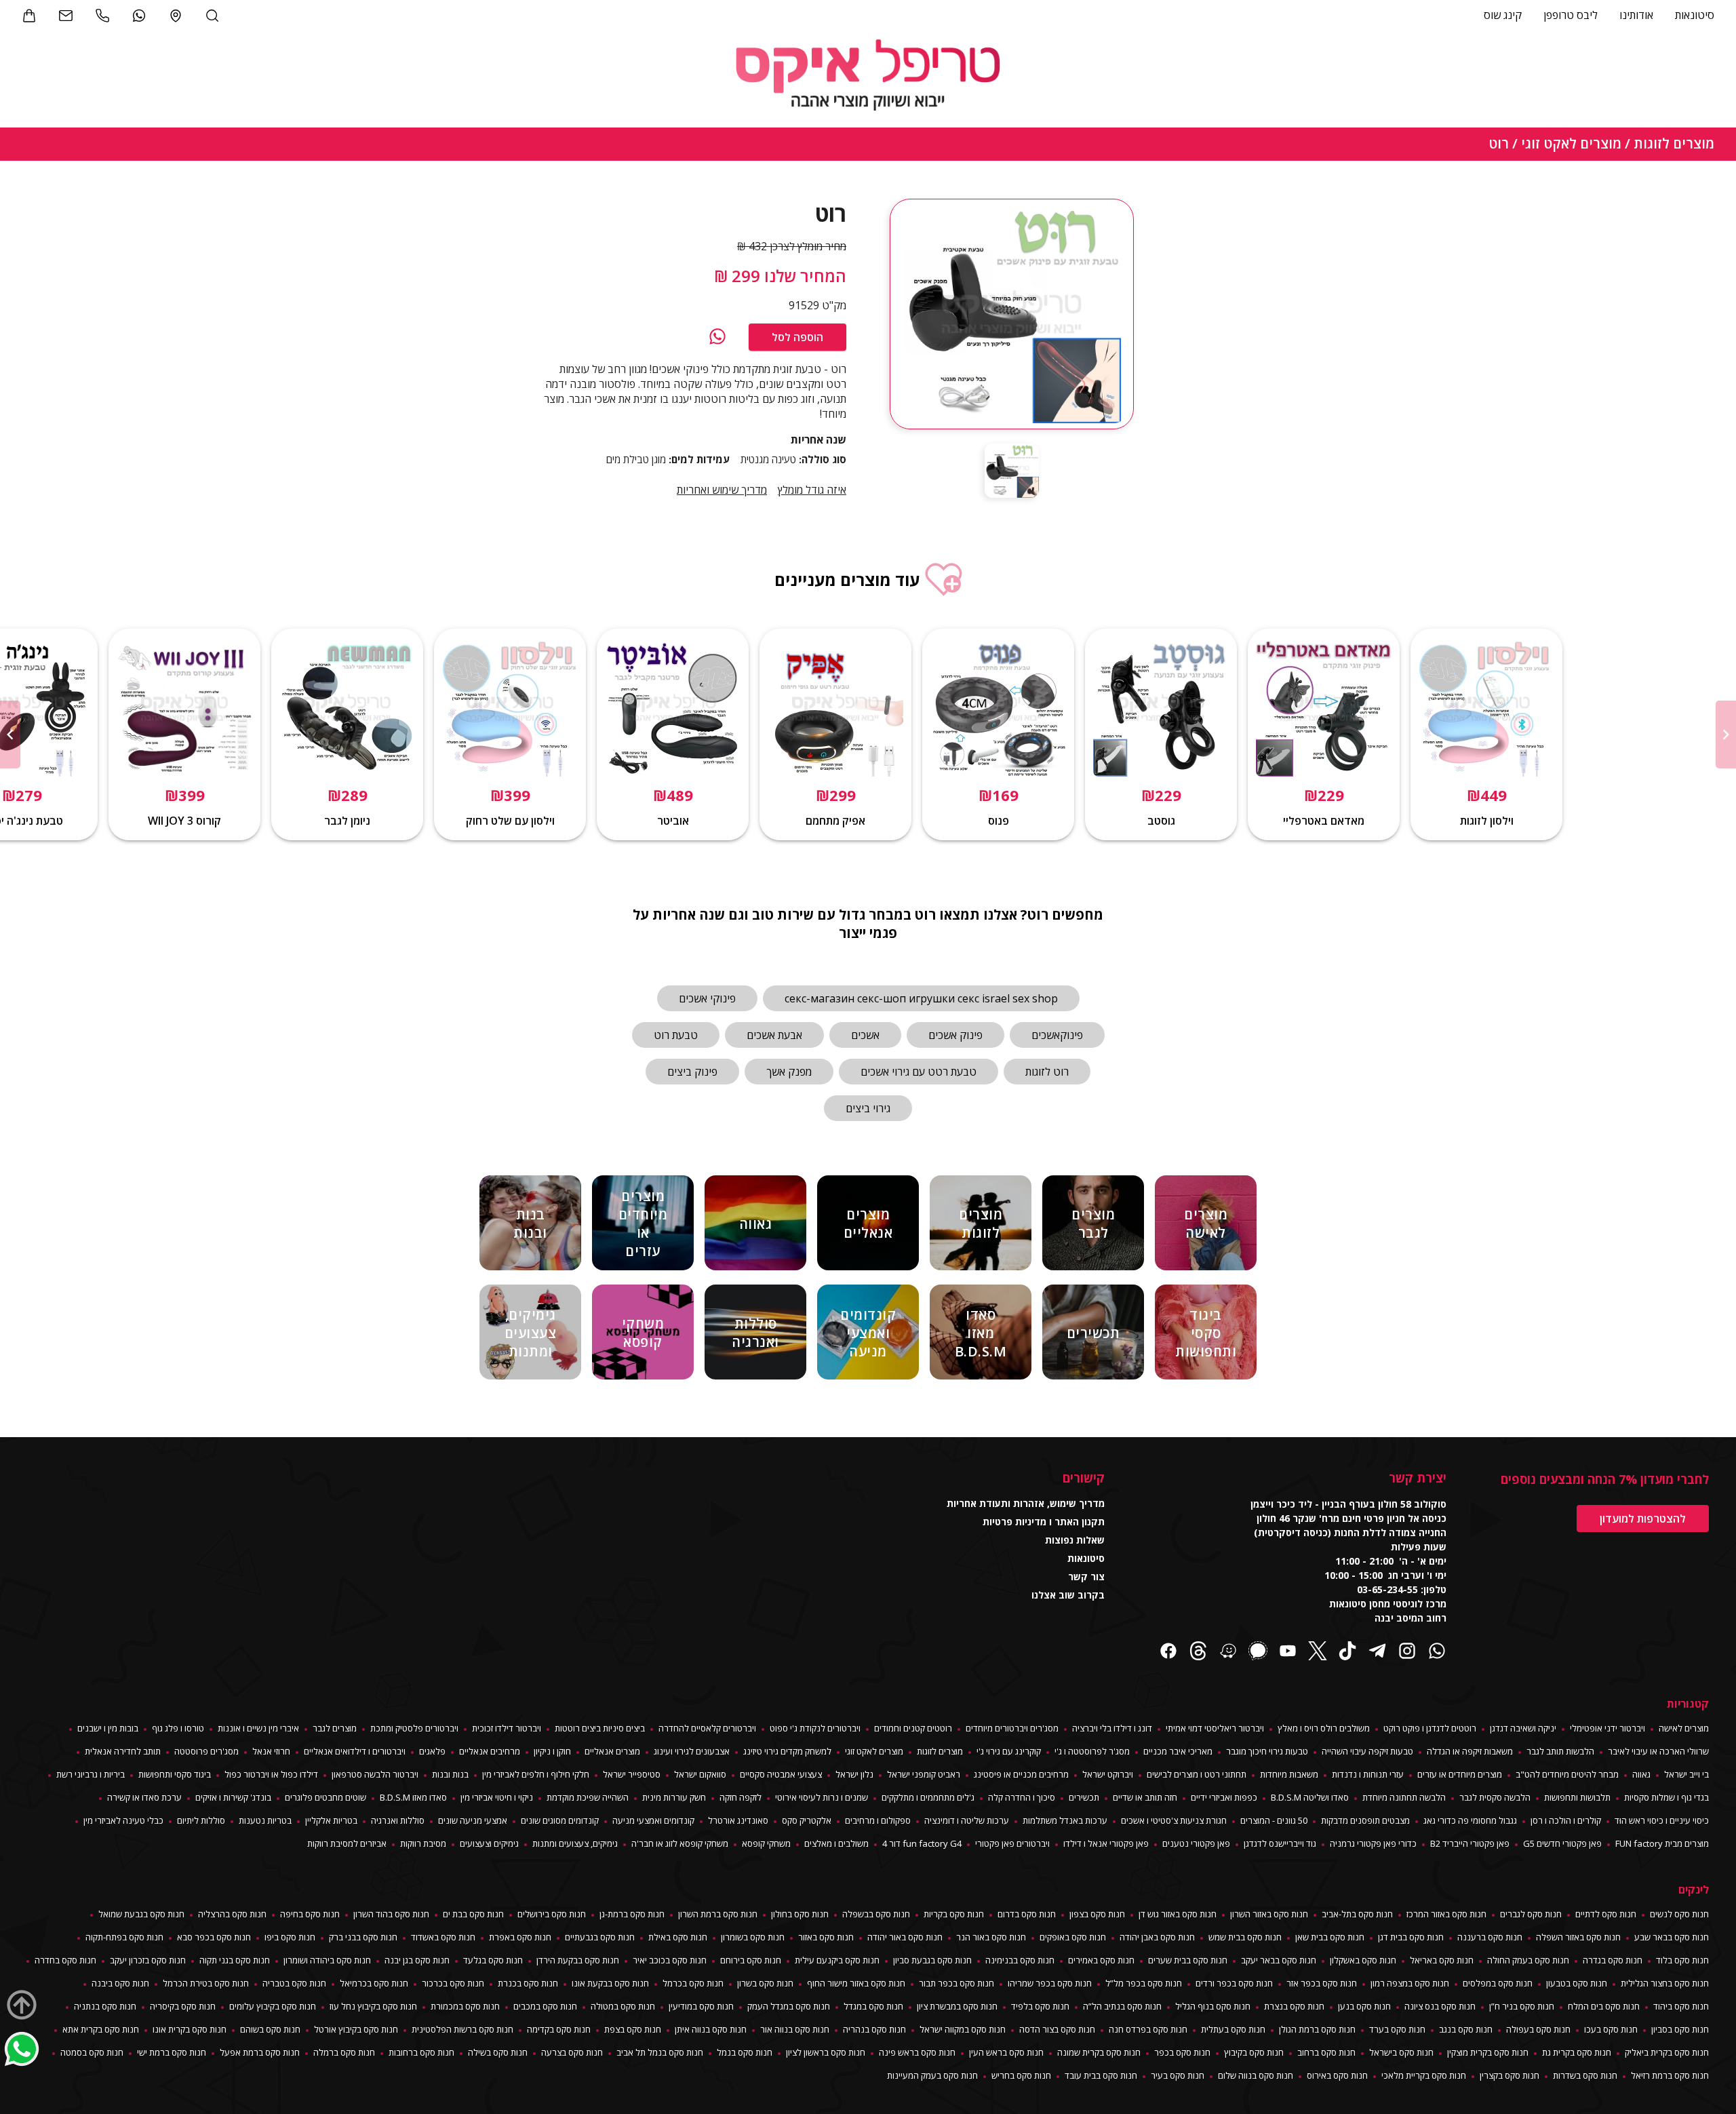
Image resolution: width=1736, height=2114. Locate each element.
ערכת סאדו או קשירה (144, 1797)
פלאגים (432, 1751)
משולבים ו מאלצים (836, 1843)
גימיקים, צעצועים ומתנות (575, 1843)
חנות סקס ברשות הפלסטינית (462, 2029)
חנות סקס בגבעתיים (600, 1937)
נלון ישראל (854, 1774)
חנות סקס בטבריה (294, 1983)
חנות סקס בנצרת (1294, 2006)
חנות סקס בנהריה (874, 2029)
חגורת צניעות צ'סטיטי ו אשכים (1174, 1820)
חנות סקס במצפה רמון (1410, 1983)
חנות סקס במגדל (873, 2006)
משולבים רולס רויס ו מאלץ (1324, 1728)
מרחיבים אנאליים (490, 1751)
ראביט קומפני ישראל (924, 1774)
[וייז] (1228, 1652)
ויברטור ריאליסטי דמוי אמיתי (1215, 1728)
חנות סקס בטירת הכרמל (206, 1983)
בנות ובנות (450, 1774)
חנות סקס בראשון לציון (826, 2052)
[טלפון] (102, 16)
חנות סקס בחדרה (65, 1960)
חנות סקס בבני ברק (363, 1937)
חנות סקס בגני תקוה (235, 1960)
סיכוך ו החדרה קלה (1022, 1797)
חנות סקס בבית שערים (1188, 1960)
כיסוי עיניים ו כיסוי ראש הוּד (1662, 1820)
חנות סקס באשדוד (443, 1937)
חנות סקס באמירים (1101, 1960)
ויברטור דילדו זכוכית (507, 1728)
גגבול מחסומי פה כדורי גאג (1470, 1820)
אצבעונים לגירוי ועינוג (692, 1751)
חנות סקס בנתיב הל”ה (1122, 2006)
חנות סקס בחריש (1021, 2075)
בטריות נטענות (265, 1820)
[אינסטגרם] (1407, 1652)
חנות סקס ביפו (290, 1937)
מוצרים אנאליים (612, 1751)
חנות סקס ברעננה (1490, 1937)
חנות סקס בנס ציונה (1440, 2006)
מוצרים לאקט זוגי (874, 1751)
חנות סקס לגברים (1531, 1914)
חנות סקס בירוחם (751, 1960)
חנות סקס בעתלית (1233, 2029)
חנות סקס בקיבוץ (1254, 2052)
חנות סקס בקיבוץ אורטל (356, 2029)
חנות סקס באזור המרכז (1446, 1914)
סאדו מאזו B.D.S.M (413, 1797)
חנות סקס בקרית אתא (101, 2029)
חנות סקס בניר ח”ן (1522, 2006)
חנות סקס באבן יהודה (1157, 1937)
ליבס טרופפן (1571, 15)
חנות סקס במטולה (623, 2006)
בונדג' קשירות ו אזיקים (233, 1797)
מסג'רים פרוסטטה (206, 1751)
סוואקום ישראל (700, 1774)
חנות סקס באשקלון (1363, 1960)
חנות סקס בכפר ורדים (1234, 1983)
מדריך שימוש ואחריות (722, 490)
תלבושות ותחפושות (1577, 1797)
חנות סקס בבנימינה (1020, 1960)
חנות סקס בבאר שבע (1672, 1937)
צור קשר (1086, 1577)
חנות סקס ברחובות (421, 2052)
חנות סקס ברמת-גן (632, 1914)
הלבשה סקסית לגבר (1495, 1797)
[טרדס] (1198, 1652)
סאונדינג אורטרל (738, 1820)
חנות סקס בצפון (1097, 1914)
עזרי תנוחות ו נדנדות (1368, 1774)
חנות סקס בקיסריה (183, 2006)
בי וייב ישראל (1686, 1774)
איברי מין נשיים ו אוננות (258, 1728)
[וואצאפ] (717, 337)
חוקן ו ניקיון (552, 1751)
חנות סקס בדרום (1027, 1914)
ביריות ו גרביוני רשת (91, 1774)
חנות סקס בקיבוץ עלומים (273, 2006)
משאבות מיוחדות (1289, 1774)
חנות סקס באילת (678, 1937)
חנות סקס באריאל (1442, 1960)
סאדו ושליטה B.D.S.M (1310, 1797)
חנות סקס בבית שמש (1245, 1937)
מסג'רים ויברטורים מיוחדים (1012, 1728)
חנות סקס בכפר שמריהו (1050, 1983)
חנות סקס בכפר (1182, 2052)
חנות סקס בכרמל (693, 1983)
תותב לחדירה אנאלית (123, 1751)
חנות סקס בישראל (1401, 2052)
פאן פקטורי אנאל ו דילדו (1106, 1843)
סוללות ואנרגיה (398, 1820)
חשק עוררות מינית (674, 1797)
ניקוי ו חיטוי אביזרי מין (497, 1797)
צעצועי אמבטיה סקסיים (781, 1774)
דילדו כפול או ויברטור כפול (271, 1774)
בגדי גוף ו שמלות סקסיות (1666, 1797)
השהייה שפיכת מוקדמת (588, 1797)
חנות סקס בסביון (1680, 2029)
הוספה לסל (797, 337)
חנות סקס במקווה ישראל (963, 2029)
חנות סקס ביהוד (1681, 2006)
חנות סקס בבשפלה (876, 1914)
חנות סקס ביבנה (120, 1983)
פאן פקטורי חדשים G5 (1562, 1843)
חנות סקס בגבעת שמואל (141, 1914)
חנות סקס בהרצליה (232, 1914)
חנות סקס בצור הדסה (1057, 2029)
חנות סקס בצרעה (572, 2052)
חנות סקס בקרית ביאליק (1667, 2052)
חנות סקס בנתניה (105, 2006)
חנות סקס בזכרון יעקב (148, 1960)
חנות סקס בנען (1364, 2006)
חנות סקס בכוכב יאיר (670, 1960)
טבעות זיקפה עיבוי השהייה (1367, 1751)
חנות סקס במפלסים (1498, 1983)
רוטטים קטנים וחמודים (913, 1728)
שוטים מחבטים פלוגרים (325, 1797)
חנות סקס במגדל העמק (789, 2006)
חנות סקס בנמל (745, 2052)
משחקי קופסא (766, 1843)
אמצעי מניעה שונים (473, 1820)
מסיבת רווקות (423, 1843)
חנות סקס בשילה (498, 2052)
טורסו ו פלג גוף (178, 1728)
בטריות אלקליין (331, 1820)
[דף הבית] (868, 77)
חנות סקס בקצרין (1510, 2075)
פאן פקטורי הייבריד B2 (1470, 1843)
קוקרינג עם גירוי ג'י (1009, 1751)
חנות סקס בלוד (1682, 1960)
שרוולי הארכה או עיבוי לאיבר (1658, 1751)
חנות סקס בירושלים (552, 1914)
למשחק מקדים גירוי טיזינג (787, 1751)
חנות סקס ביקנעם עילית (837, 1960)
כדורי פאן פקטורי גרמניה (1373, 1843)
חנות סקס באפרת (520, 1937)
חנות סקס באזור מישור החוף (856, 1983)
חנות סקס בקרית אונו (190, 2029)
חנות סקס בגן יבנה (417, 1960)
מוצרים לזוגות (940, 1751)
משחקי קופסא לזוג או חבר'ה (680, 1843)
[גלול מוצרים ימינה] (1726, 735)
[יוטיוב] (1288, 1652)
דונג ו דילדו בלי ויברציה (1112, 1728)
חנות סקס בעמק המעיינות (932, 2075)
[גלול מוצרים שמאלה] (10, 735)
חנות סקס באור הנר (991, 1937)
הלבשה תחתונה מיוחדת (1404, 1797)
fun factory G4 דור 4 (922, 1843)
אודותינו (1636, 15)
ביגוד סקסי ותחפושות (175, 1774)
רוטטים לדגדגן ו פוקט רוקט (1430, 1728)
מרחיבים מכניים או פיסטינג (1021, 1774)
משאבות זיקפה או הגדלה (1470, 1751)
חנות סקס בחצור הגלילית (1665, 1983)
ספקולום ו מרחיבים (878, 1820)
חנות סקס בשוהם (270, 2029)
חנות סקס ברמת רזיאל (1670, 2075)
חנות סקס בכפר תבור (956, 1983)
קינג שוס (1503, 15)
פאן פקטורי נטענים (1196, 1843)
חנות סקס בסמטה (92, 2052)
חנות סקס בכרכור (453, 1983)
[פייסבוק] (1168, 1652)
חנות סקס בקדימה (559, 2029)
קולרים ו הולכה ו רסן (1566, 1820)
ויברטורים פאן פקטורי (1012, 1843)
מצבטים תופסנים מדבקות (1365, 1820)
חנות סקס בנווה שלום (1256, 2075)
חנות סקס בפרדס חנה (1148, 2029)
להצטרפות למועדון (1643, 1519)
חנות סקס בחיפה (310, 1914)
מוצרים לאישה (1684, 1728)
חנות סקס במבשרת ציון (957, 2006)
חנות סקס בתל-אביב (1357, 1914)
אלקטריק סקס (807, 1820)
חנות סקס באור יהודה (905, 1937)
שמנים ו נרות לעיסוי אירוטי (822, 1797)
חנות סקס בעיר (1178, 2075)
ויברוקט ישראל (1108, 1774)
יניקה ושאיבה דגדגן (1523, 1728)
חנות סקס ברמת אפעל (260, 2052)
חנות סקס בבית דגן (1411, 1937)
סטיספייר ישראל (632, 1774)
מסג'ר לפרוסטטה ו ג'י (1092, 1751)
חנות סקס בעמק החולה (1528, 1960)
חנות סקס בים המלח (1604, 2006)
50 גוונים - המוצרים (1274, 1820)
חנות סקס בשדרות (1585, 2075)
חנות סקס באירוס (1337, 2075)
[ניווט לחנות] (176, 16)
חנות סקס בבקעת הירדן (578, 1960)
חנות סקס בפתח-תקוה (124, 1937)
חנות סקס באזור (826, 1937)
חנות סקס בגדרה (1613, 1960)
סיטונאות (1695, 15)
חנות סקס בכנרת (528, 1983)
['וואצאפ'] (139, 16)
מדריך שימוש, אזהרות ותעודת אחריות (1026, 1503)
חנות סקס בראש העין (1006, 2052)
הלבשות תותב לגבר (1560, 1751)
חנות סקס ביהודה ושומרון (327, 1960)
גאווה (1641, 1774)
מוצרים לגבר (335, 1728)
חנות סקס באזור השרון (1269, 1914)
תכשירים (1084, 1797)
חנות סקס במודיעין (701, 2006)
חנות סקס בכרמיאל (374, 1983)
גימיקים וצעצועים (489, 1843)
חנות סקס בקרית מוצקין (1488, 2052)
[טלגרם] (1377, 1652)
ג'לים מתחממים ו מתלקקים (928, 1797)
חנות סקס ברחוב (1326, 2052)
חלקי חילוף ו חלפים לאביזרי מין (536, 1774)
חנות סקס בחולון (800, 1914)
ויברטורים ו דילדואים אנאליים (355, 1751)
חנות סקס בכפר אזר (1322, 1983)
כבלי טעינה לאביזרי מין (123, 1820)
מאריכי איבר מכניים (1178, 1751)
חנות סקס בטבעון (1577, 1983)
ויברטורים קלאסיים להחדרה (707, 1728)
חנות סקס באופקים (1073, 1937)
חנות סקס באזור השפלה (1578, 1937)
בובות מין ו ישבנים (108, 1728)
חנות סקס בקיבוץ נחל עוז (373, 2006)
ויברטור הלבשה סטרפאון (375, 1774)
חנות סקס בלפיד (1040, 2006)
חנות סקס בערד (1397, 2029)
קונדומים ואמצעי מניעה (653, 1820)
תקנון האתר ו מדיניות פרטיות (1044, 1522)
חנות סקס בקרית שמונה (1099, 2052)
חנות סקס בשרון (765, 1983)
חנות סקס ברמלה (344, 2052)
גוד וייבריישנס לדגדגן (1280, 1843)
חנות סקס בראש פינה (917, 2052)
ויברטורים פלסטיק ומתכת (414, 1728)
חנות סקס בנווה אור (795, 2029)
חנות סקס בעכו (1611, 2029)
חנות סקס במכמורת (465, 2006)
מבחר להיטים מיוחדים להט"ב (1567, 1774)
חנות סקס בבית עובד (1101, 2075)
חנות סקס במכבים (545, 2006)
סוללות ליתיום (201, 1820)
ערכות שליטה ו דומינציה (967, 1820)
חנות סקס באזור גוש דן (1178, 1914)
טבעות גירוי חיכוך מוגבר (1267, 1751)
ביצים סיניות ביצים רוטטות (600, 1728)
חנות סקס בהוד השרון (391, 1914)
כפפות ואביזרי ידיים (1224, 1797)
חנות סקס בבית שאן (1330, 1937)
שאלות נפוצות (1075, 1540)
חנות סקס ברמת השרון (718, 1914)
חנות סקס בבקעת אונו (610, 1983)
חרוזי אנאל (271, 1751)
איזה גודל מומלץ (812, 490)
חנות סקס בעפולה (1538, 2029)
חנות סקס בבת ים (473, 1914)
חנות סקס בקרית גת (1577, 2052)
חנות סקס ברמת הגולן (1317, 2029)
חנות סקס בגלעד (493, 1960)
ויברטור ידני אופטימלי (1607, 1728)
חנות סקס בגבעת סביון (932, 1960)
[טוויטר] (1318, 1652)
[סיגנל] (1258, 1652)
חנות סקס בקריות (954, 1914)
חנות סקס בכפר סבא (214, 1937)
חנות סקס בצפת (633, 2029)
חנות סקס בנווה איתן (711, 2029)
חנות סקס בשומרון (753, 1937)
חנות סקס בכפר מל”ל (1144, 1983)
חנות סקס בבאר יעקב (1279, 1960)
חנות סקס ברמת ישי (172, 2052)
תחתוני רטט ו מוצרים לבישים (1197, 1774)
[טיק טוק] (1347, 1652)
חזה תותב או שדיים (1145, 1797)
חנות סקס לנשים (1679, 1914)
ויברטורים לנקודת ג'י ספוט (815, 1728)
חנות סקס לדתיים (1606, 1914)
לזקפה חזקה (741, 1797)
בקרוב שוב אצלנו (1068, 1595)
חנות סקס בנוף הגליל (1213, 2006)
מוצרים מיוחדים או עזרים (1460, 1774)
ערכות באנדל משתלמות (1065, 1820)
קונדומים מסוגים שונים (560, 1820)
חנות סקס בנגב (1466, 2029)
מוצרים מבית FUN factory (1662, 1843)
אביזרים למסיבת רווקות (347, 1843)
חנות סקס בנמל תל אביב (660, 2052)
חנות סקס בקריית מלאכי (1424, 2075)
